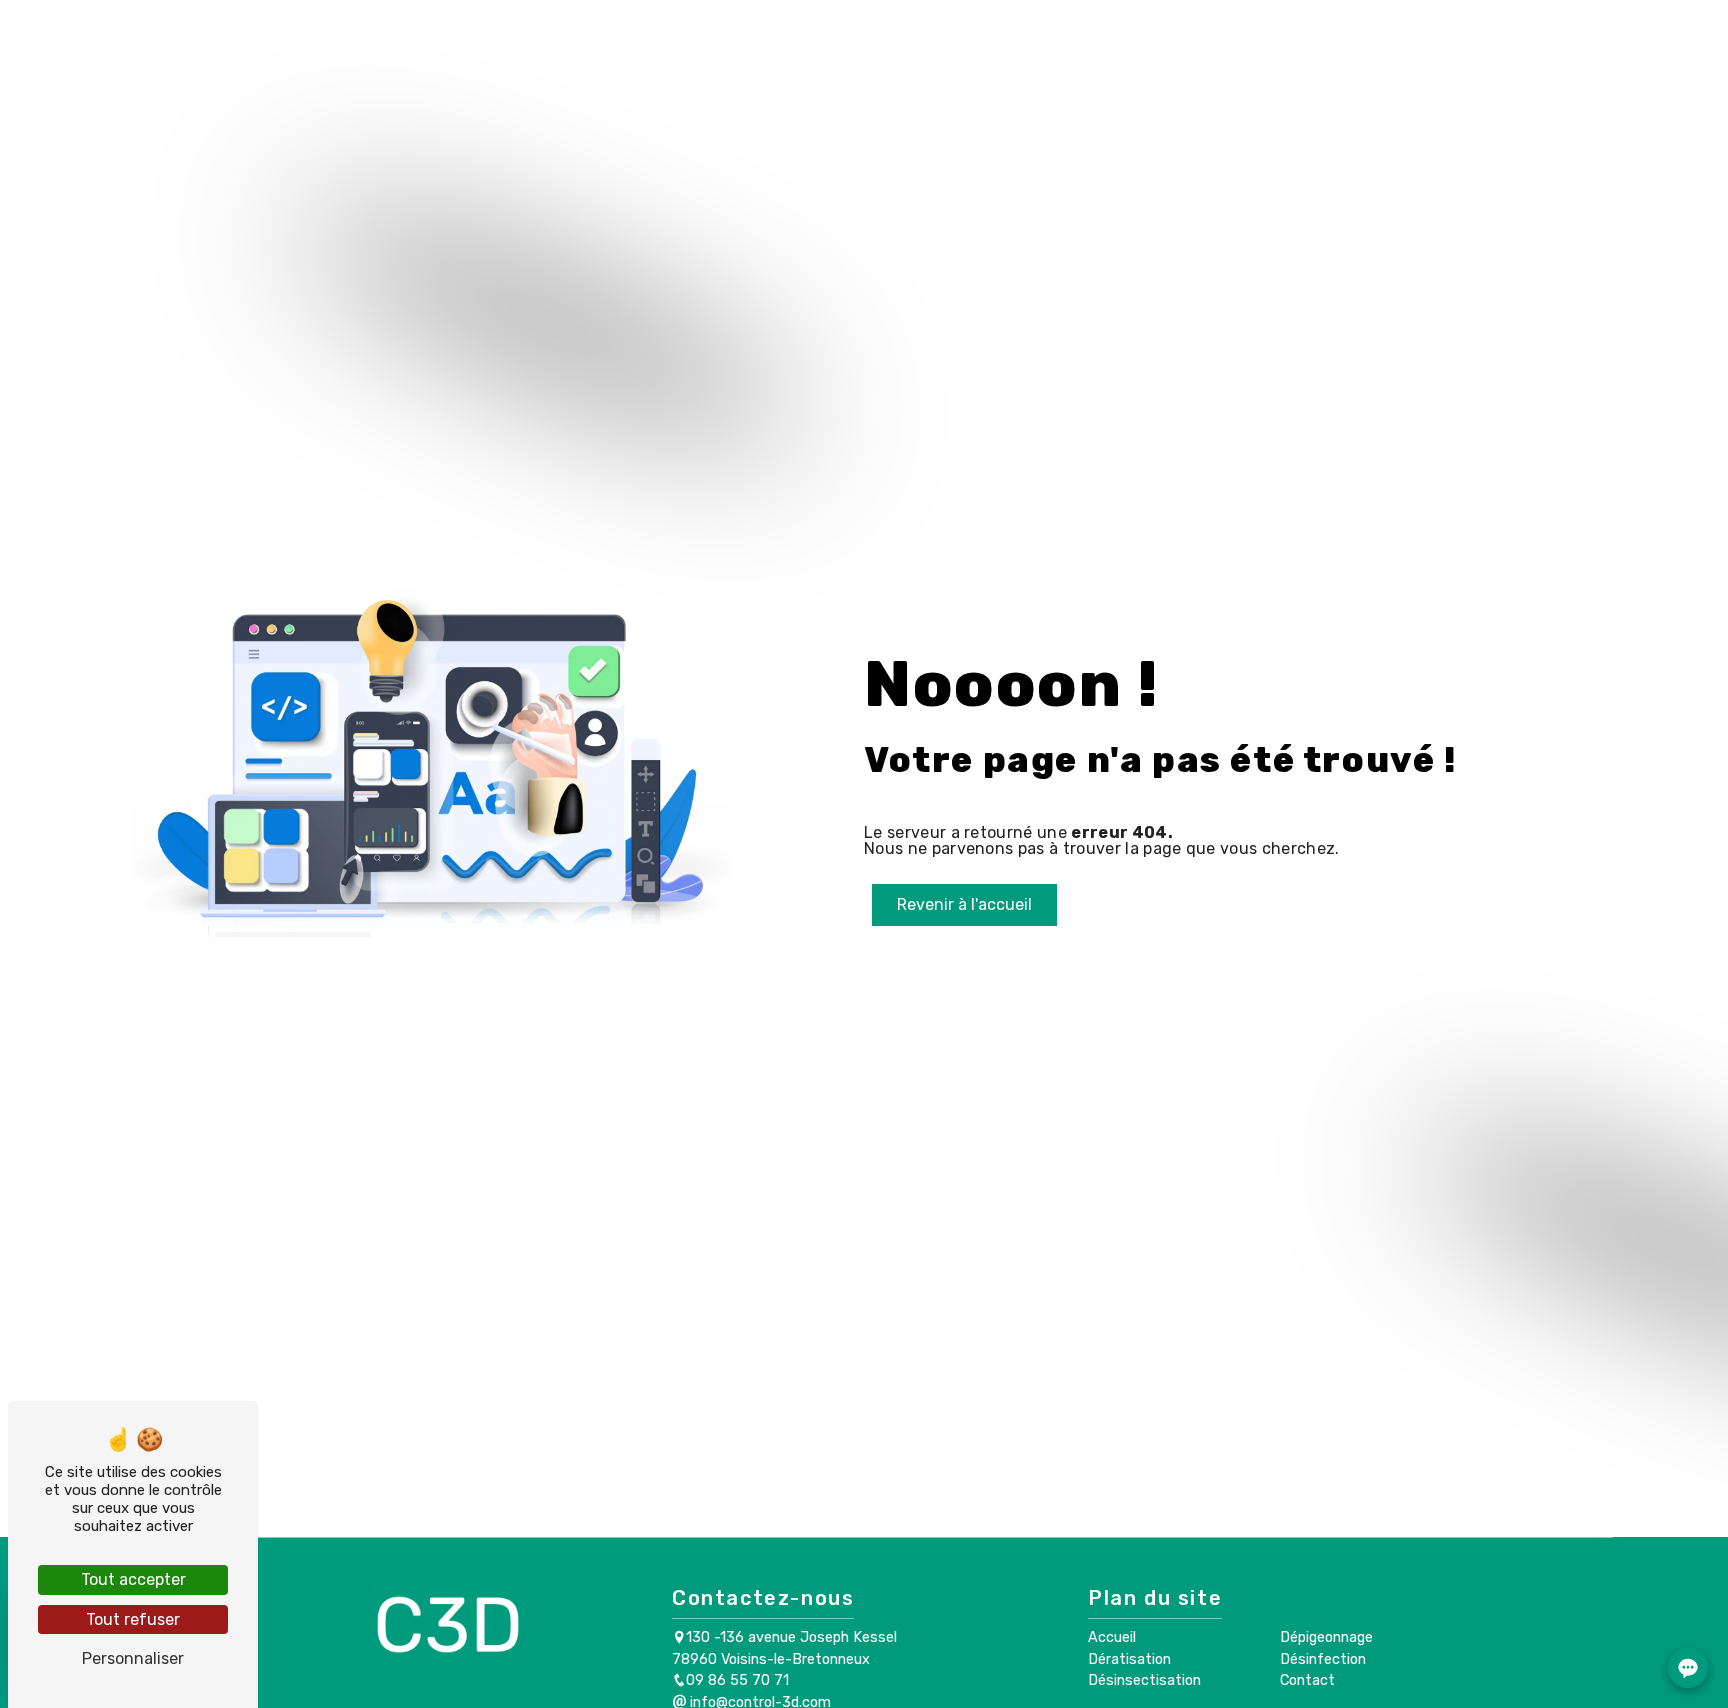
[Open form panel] (1688, 1668)
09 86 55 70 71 (737, 1680)
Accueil (514, 51)
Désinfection (1092, 51)
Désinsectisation (788, 51)
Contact (1211, 51)
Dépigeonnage (949, 51)
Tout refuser (133, 1619)
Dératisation (629, 51)
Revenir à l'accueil (964, 904)
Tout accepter (133, 1579)
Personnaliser (133, 1658)
